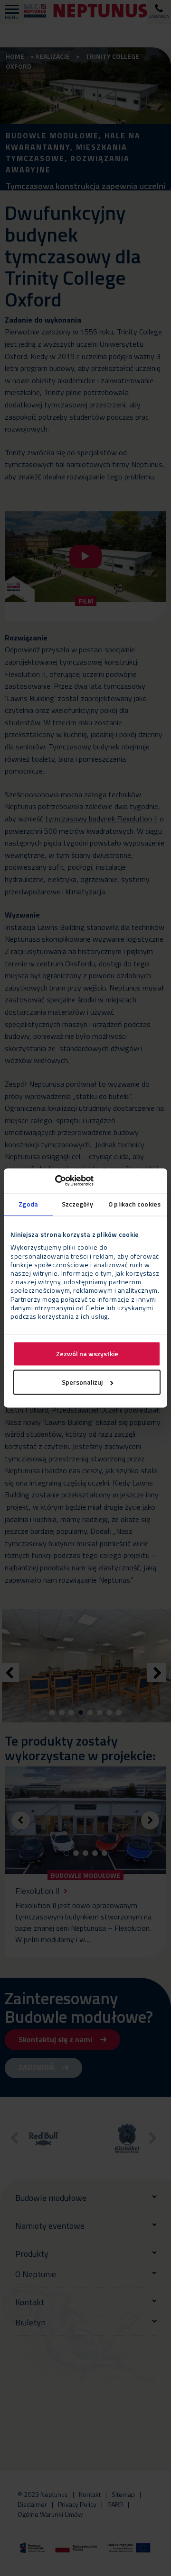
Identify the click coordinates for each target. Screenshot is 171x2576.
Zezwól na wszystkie (87, 1354)
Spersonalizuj (82, 1383)
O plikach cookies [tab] (134, 1204)
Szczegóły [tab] (77, 1204)
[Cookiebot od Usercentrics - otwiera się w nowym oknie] (52, 1180)
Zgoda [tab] (28, 1204)
